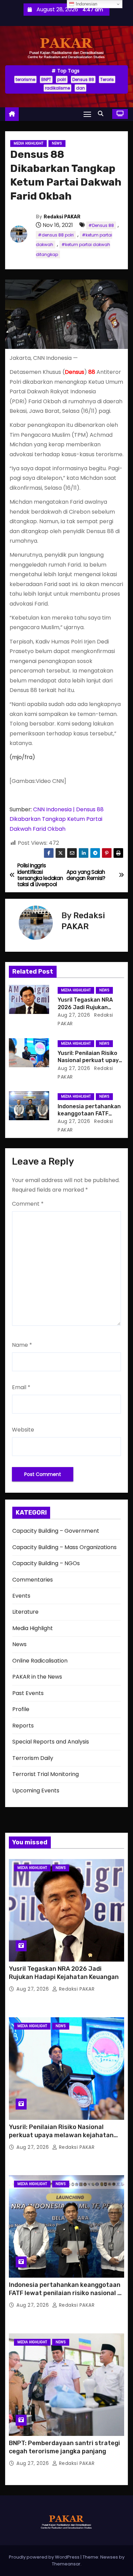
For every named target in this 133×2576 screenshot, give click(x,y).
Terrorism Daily (33, 1758)
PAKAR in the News (37, 1677)
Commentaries (33, 1580)
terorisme (25, 79)
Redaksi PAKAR (62, 217)
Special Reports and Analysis (51, 1742)
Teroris (107, 79)
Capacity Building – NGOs (46, 1563)
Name (22, 1345)
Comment (28, 1204)
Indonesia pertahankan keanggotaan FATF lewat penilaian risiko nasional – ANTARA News (65, 2293)
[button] (102, 114)
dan (80, 88)
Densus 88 (83, 79)
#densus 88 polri (56, 235)
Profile (21, 1709)
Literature (25, 1612)
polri (62, 79)
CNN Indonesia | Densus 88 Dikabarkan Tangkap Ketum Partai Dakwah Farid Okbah (57, 819)
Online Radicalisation (40, 1661)
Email (21, 1387)
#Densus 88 (101, 225)
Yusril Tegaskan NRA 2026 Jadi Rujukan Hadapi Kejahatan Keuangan (64, 1973)
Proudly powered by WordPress (45, 2557)
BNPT (46, 79)
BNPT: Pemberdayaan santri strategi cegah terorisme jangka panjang (64, 2447)
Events (21, 1596)
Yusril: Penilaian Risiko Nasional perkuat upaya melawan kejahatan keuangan (61, 2135)
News (57, 143)
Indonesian (86, 4)
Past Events (28, 1693)
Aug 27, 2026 (74, 1015)
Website (23, 1430)
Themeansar (66, 2564)
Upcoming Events (36, 1791)
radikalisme (57, 88)
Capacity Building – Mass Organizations (64, 1547)
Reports (23, 1726)
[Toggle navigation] (87, 114)
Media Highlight (28, 143)
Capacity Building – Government (56, 1531)
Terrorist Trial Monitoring (46, 1774)
